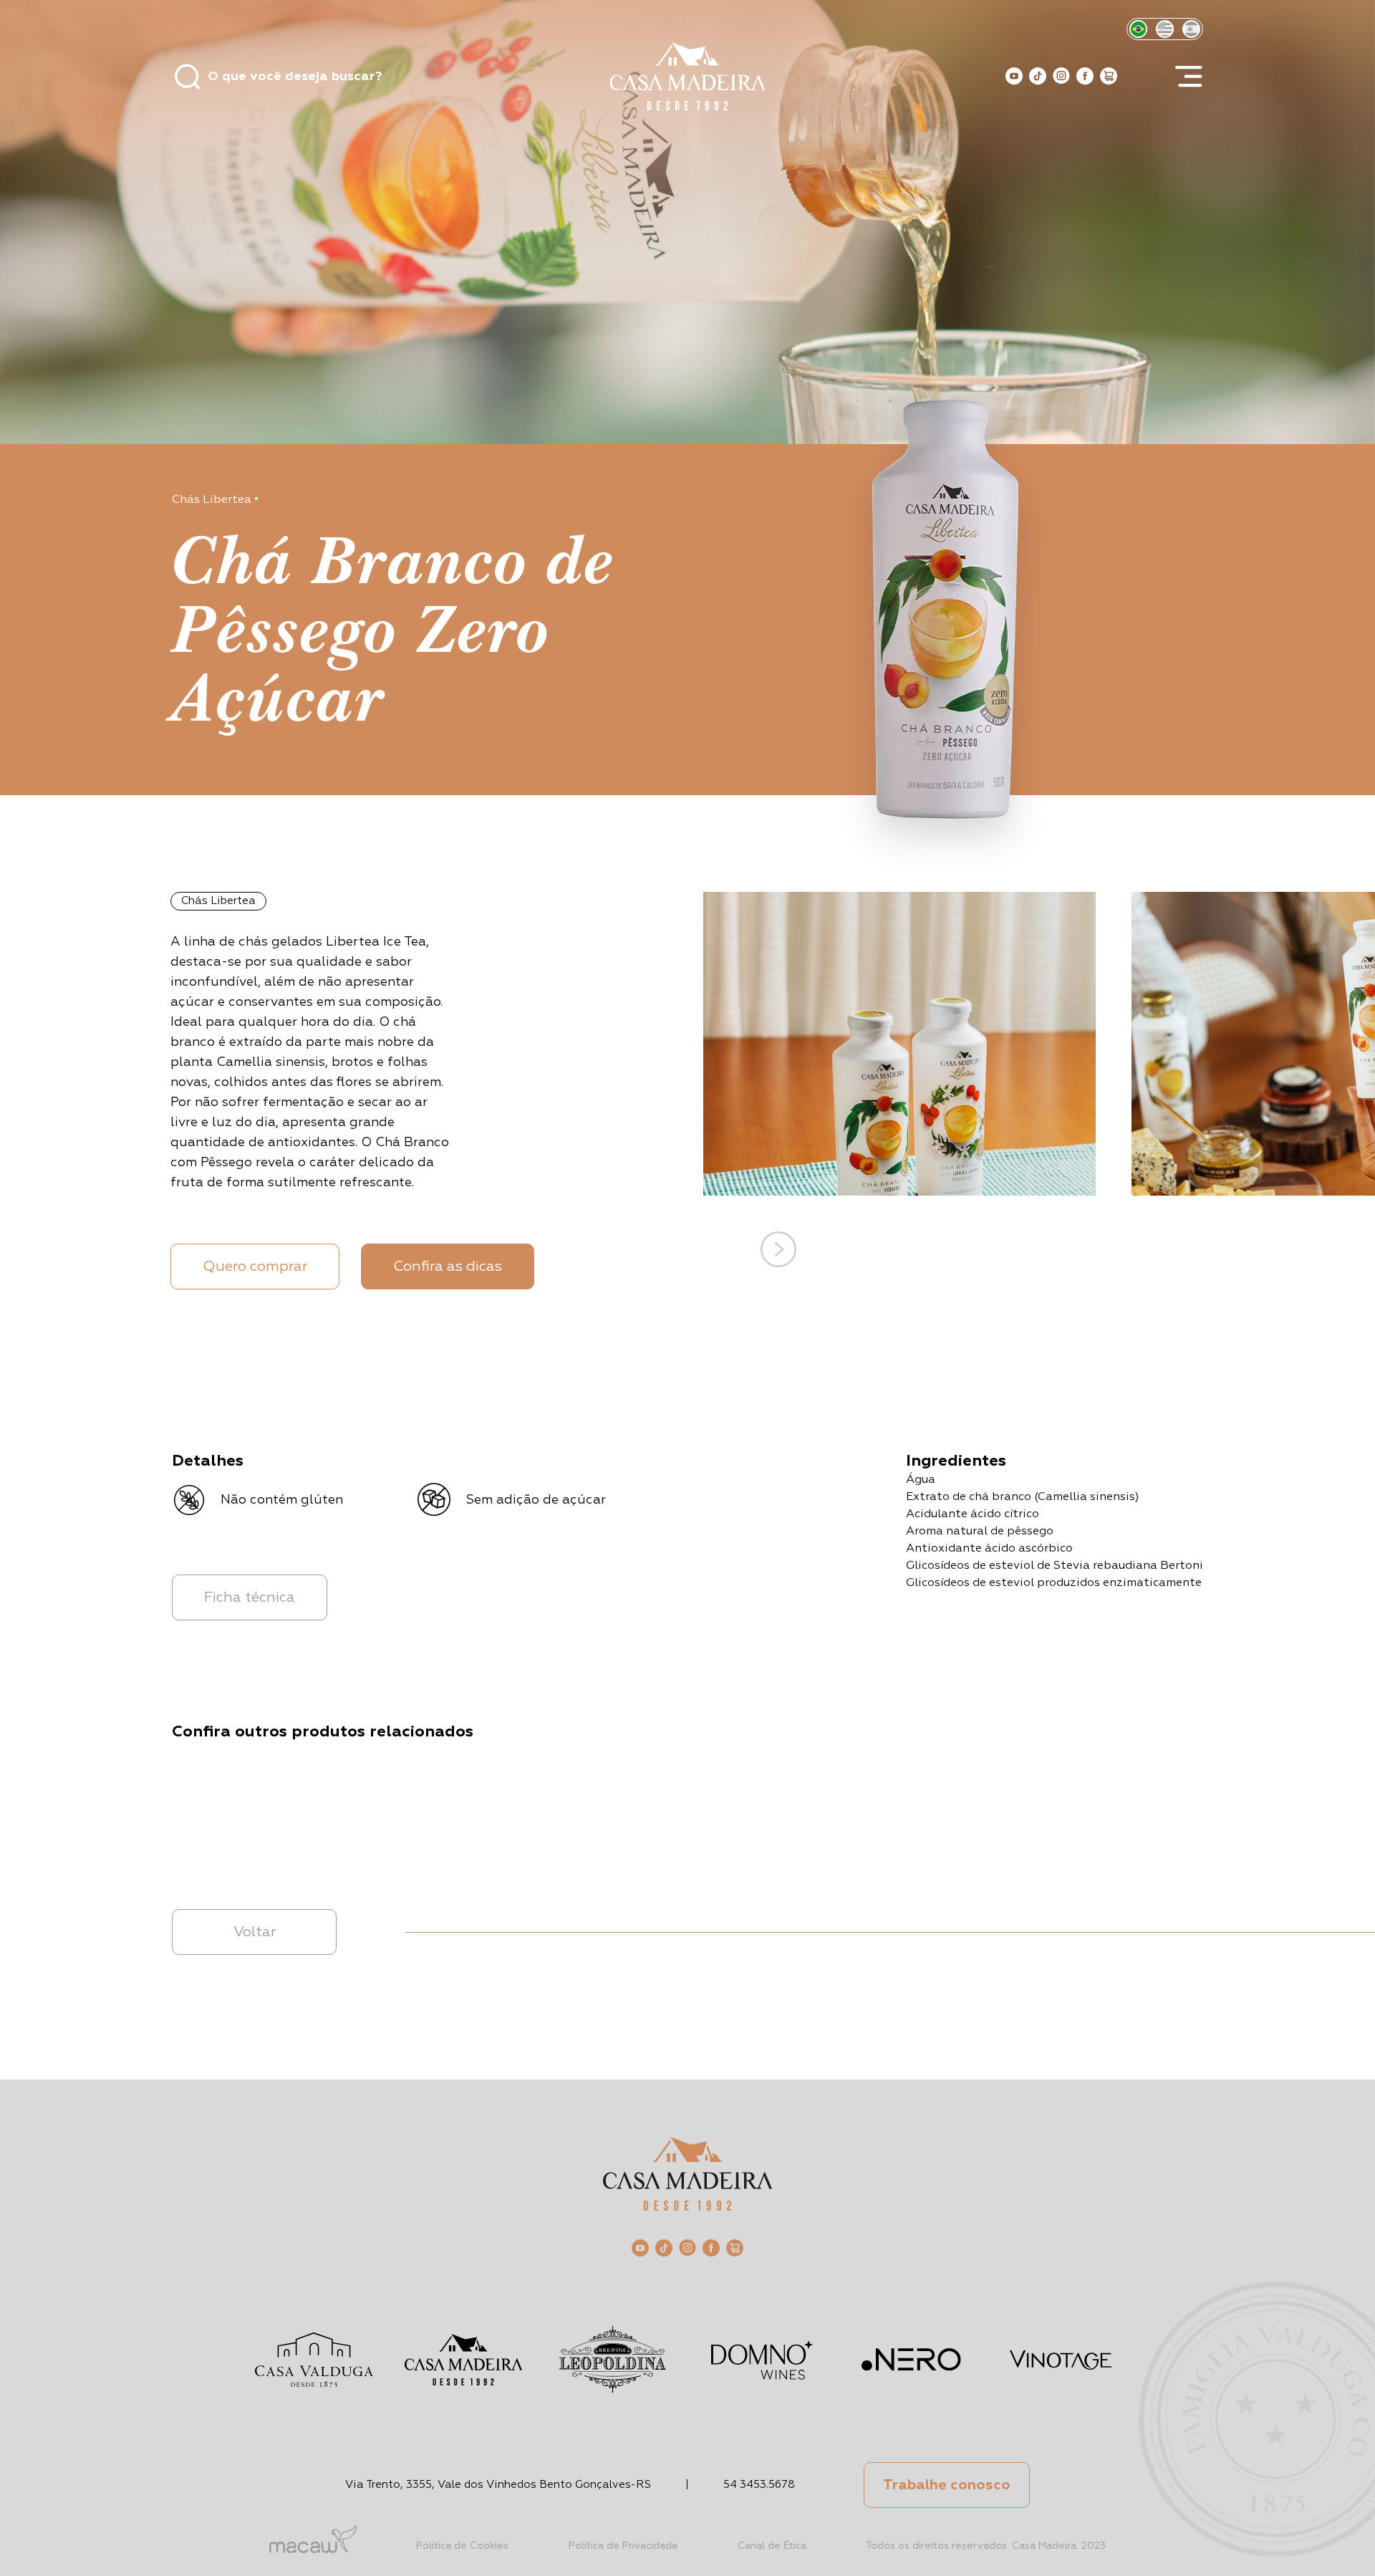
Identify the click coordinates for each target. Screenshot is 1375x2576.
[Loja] (1109, 76)
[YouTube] (1014, 76)
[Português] (1138, 29)
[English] (1165, 29)
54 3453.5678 (759, 2485)
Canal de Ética (772, 2546)
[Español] (1191, 29)
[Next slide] (778, 1249)
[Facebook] (1085, 76)
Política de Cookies (462, 2546)
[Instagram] (1061, 76)
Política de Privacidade (623, 2546)
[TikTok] (1038, 76)
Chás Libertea (212, 500)
